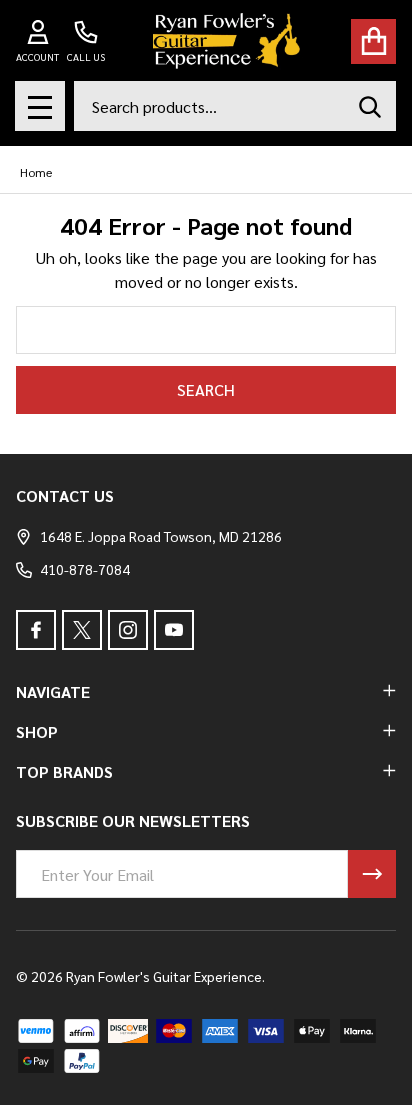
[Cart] (373, 41)
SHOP (37, 731)
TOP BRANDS (64, 771)
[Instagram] (128, 630)
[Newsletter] (372, 874)
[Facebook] (36, 630)
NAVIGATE (53, 691)
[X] (82, 630)
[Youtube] (174, 630)
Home (36, 172)
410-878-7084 (85, 569)
